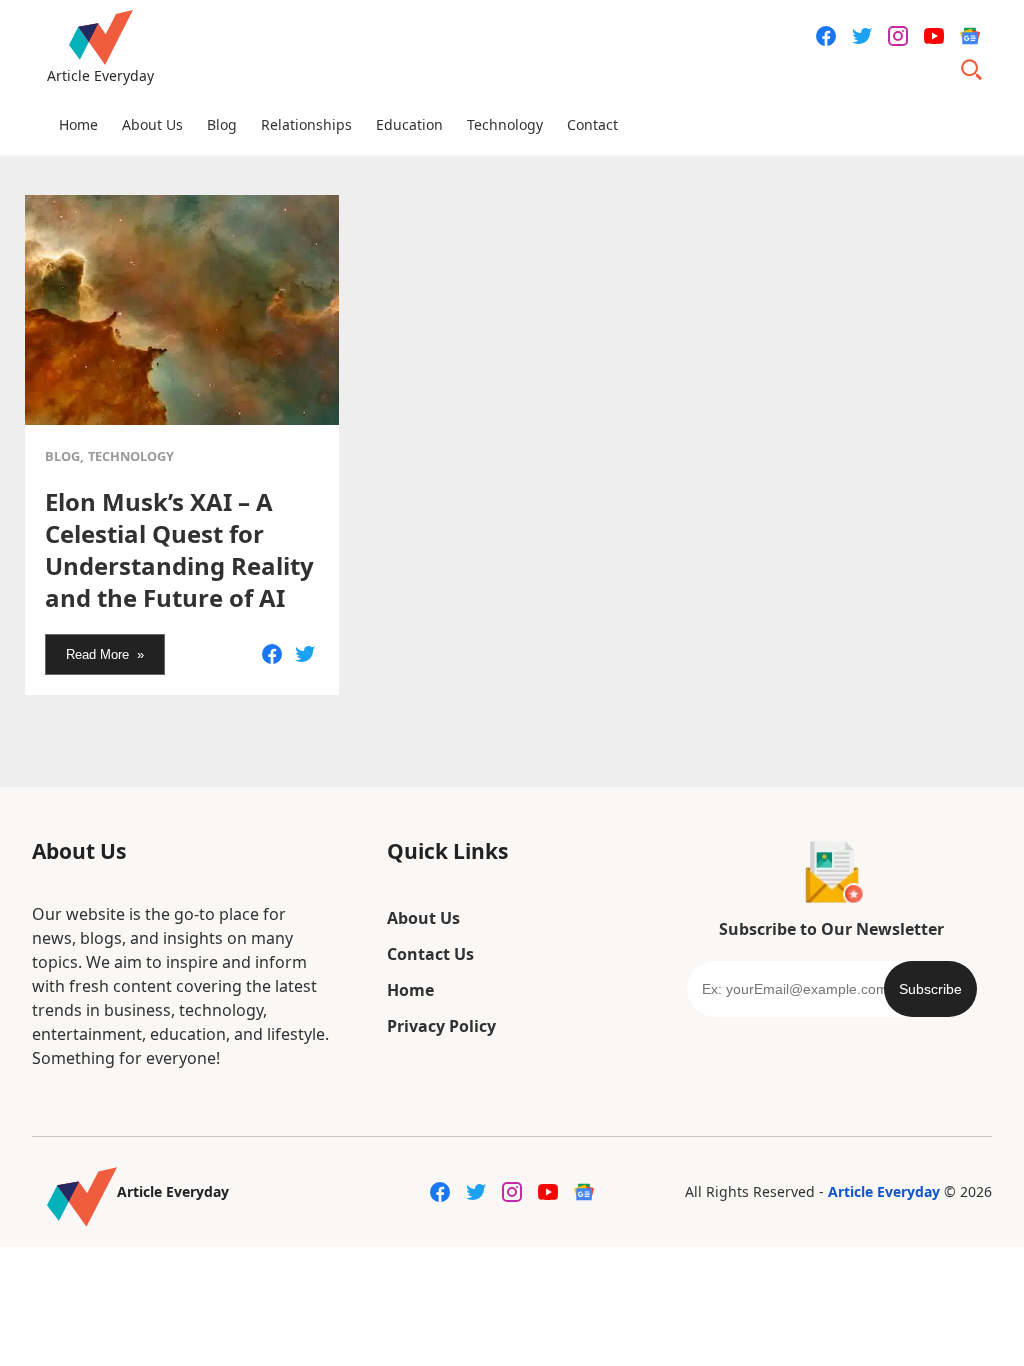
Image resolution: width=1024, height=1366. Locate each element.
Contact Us (430, 954)
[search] (972, 69)
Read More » (105, 654)
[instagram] (898, 36)
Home (78, 124)
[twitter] (862, 36)
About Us (152, 124)
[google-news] (970, 36)
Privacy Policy (441, 1026)
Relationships (306, 124)
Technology (505, 124)
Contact (592, 124)
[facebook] (826, 36)
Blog (222, 124)
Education (409, 124)
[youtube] (934, 36)
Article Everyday (884, 1191)
